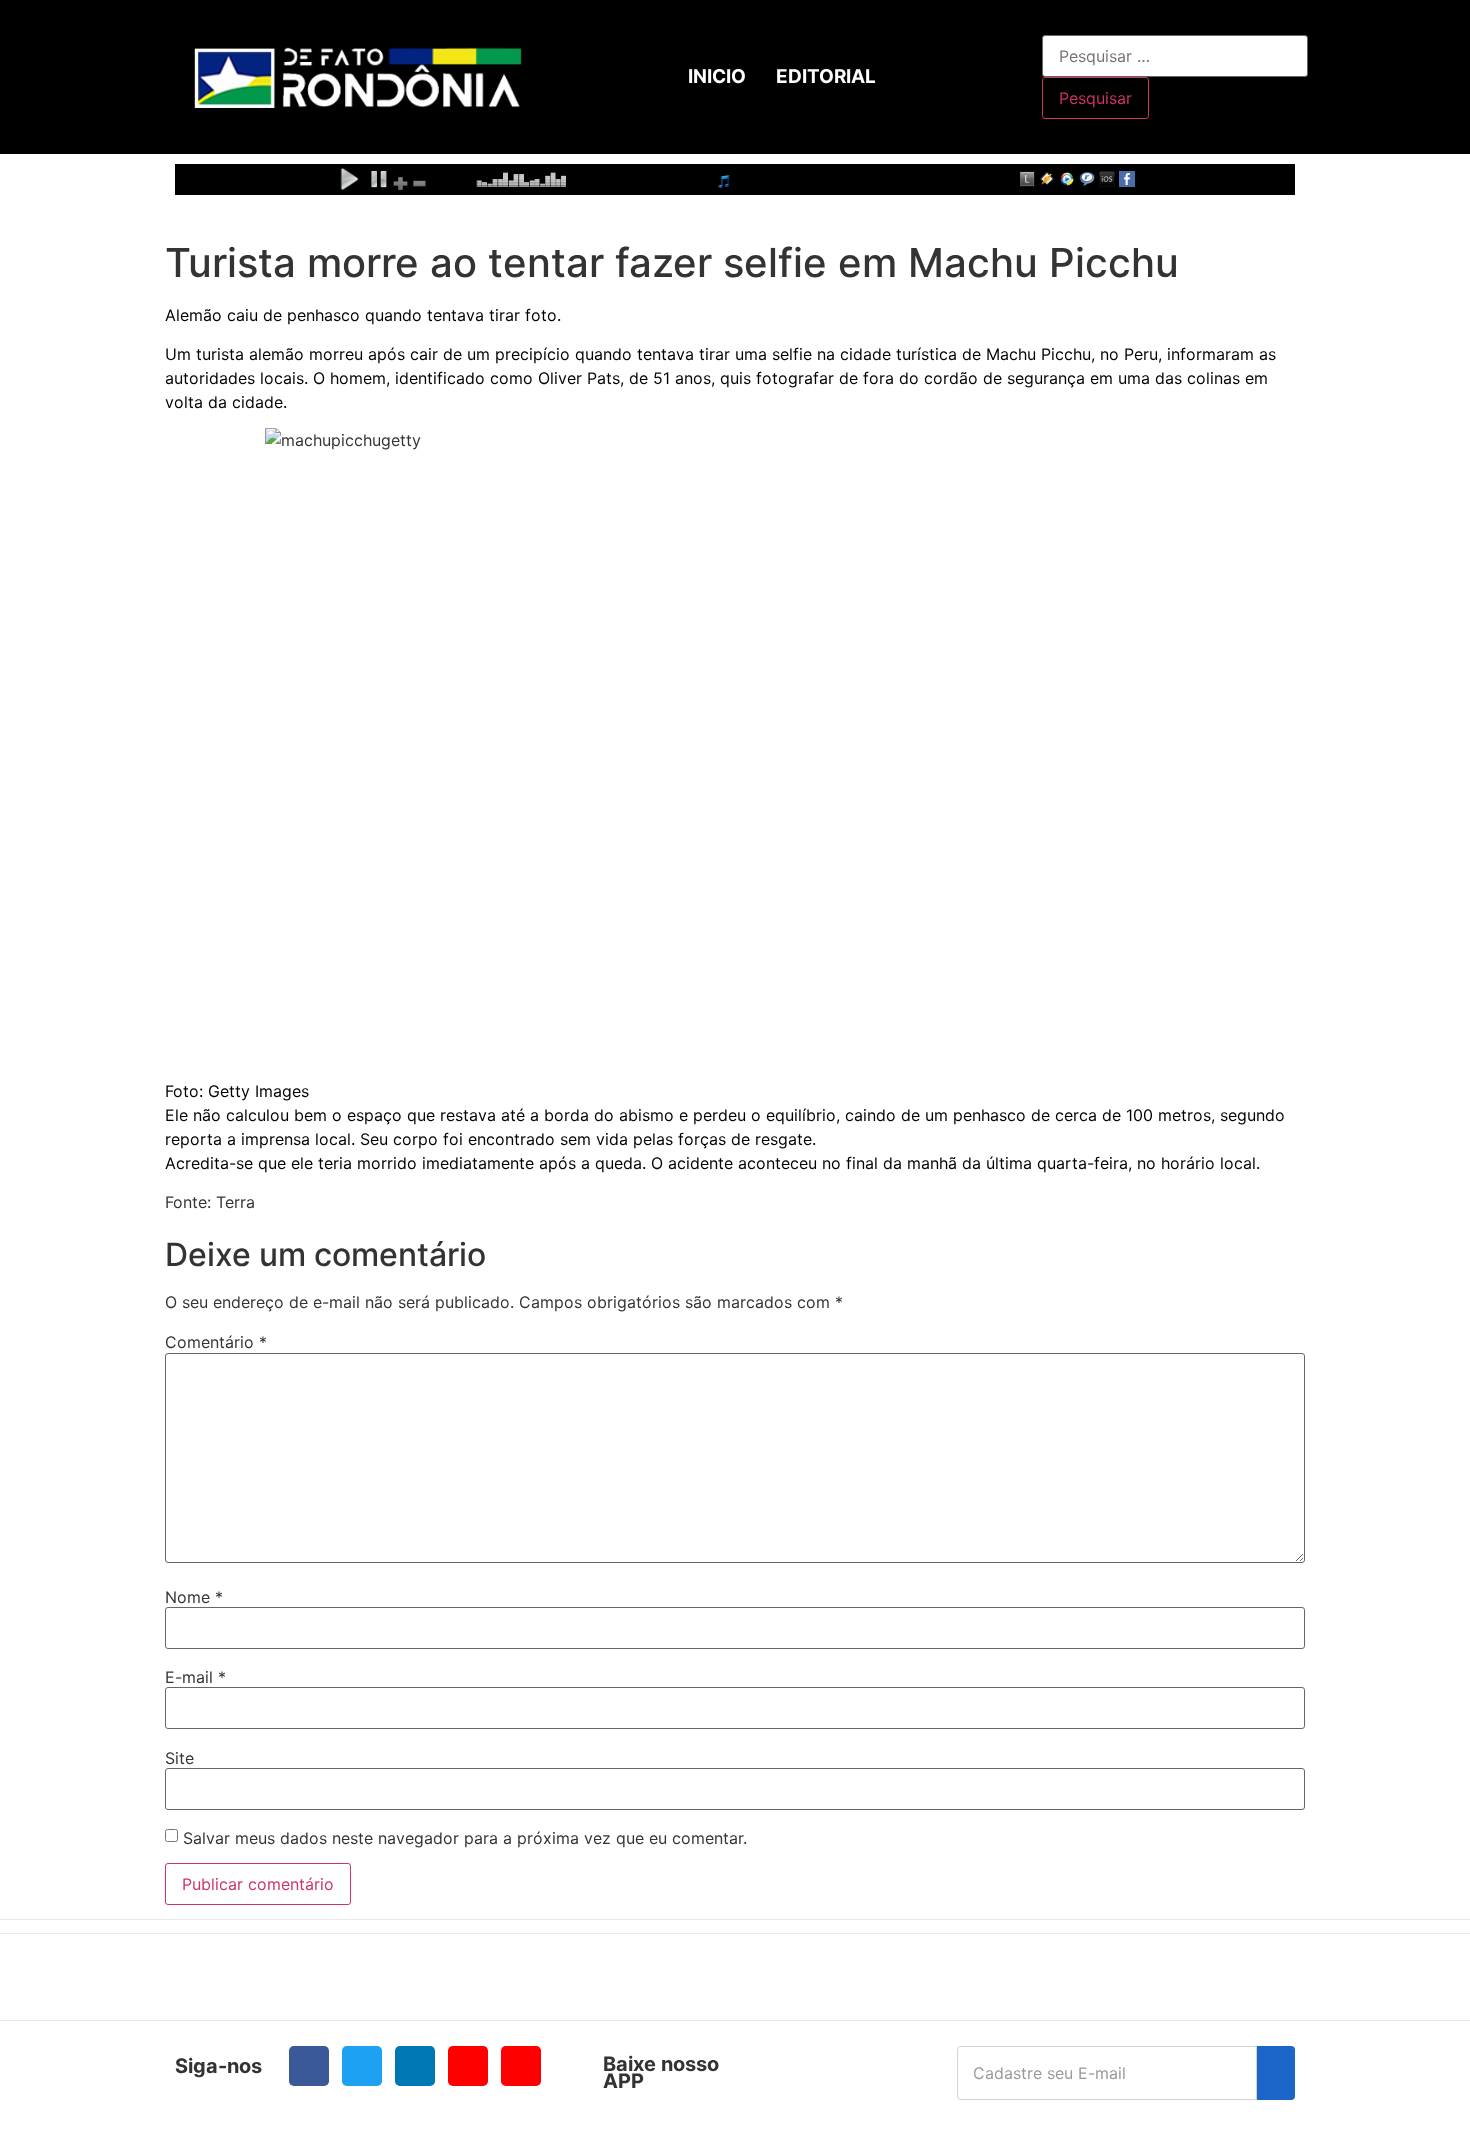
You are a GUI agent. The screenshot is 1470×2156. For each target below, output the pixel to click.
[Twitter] (362, 2066)
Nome (194, 1597)
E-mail (195, 1677)
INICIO (717, 76)
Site (179, 1758)
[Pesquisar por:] (1175, 56)
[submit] (1276, 2073)
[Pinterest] (521, 2066)
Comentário (216, 1342)
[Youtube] (468, 2066)
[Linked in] (415, 2066)
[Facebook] (309, 2066)
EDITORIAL (826, 76)
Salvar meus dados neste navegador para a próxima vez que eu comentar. (465, 1838)
